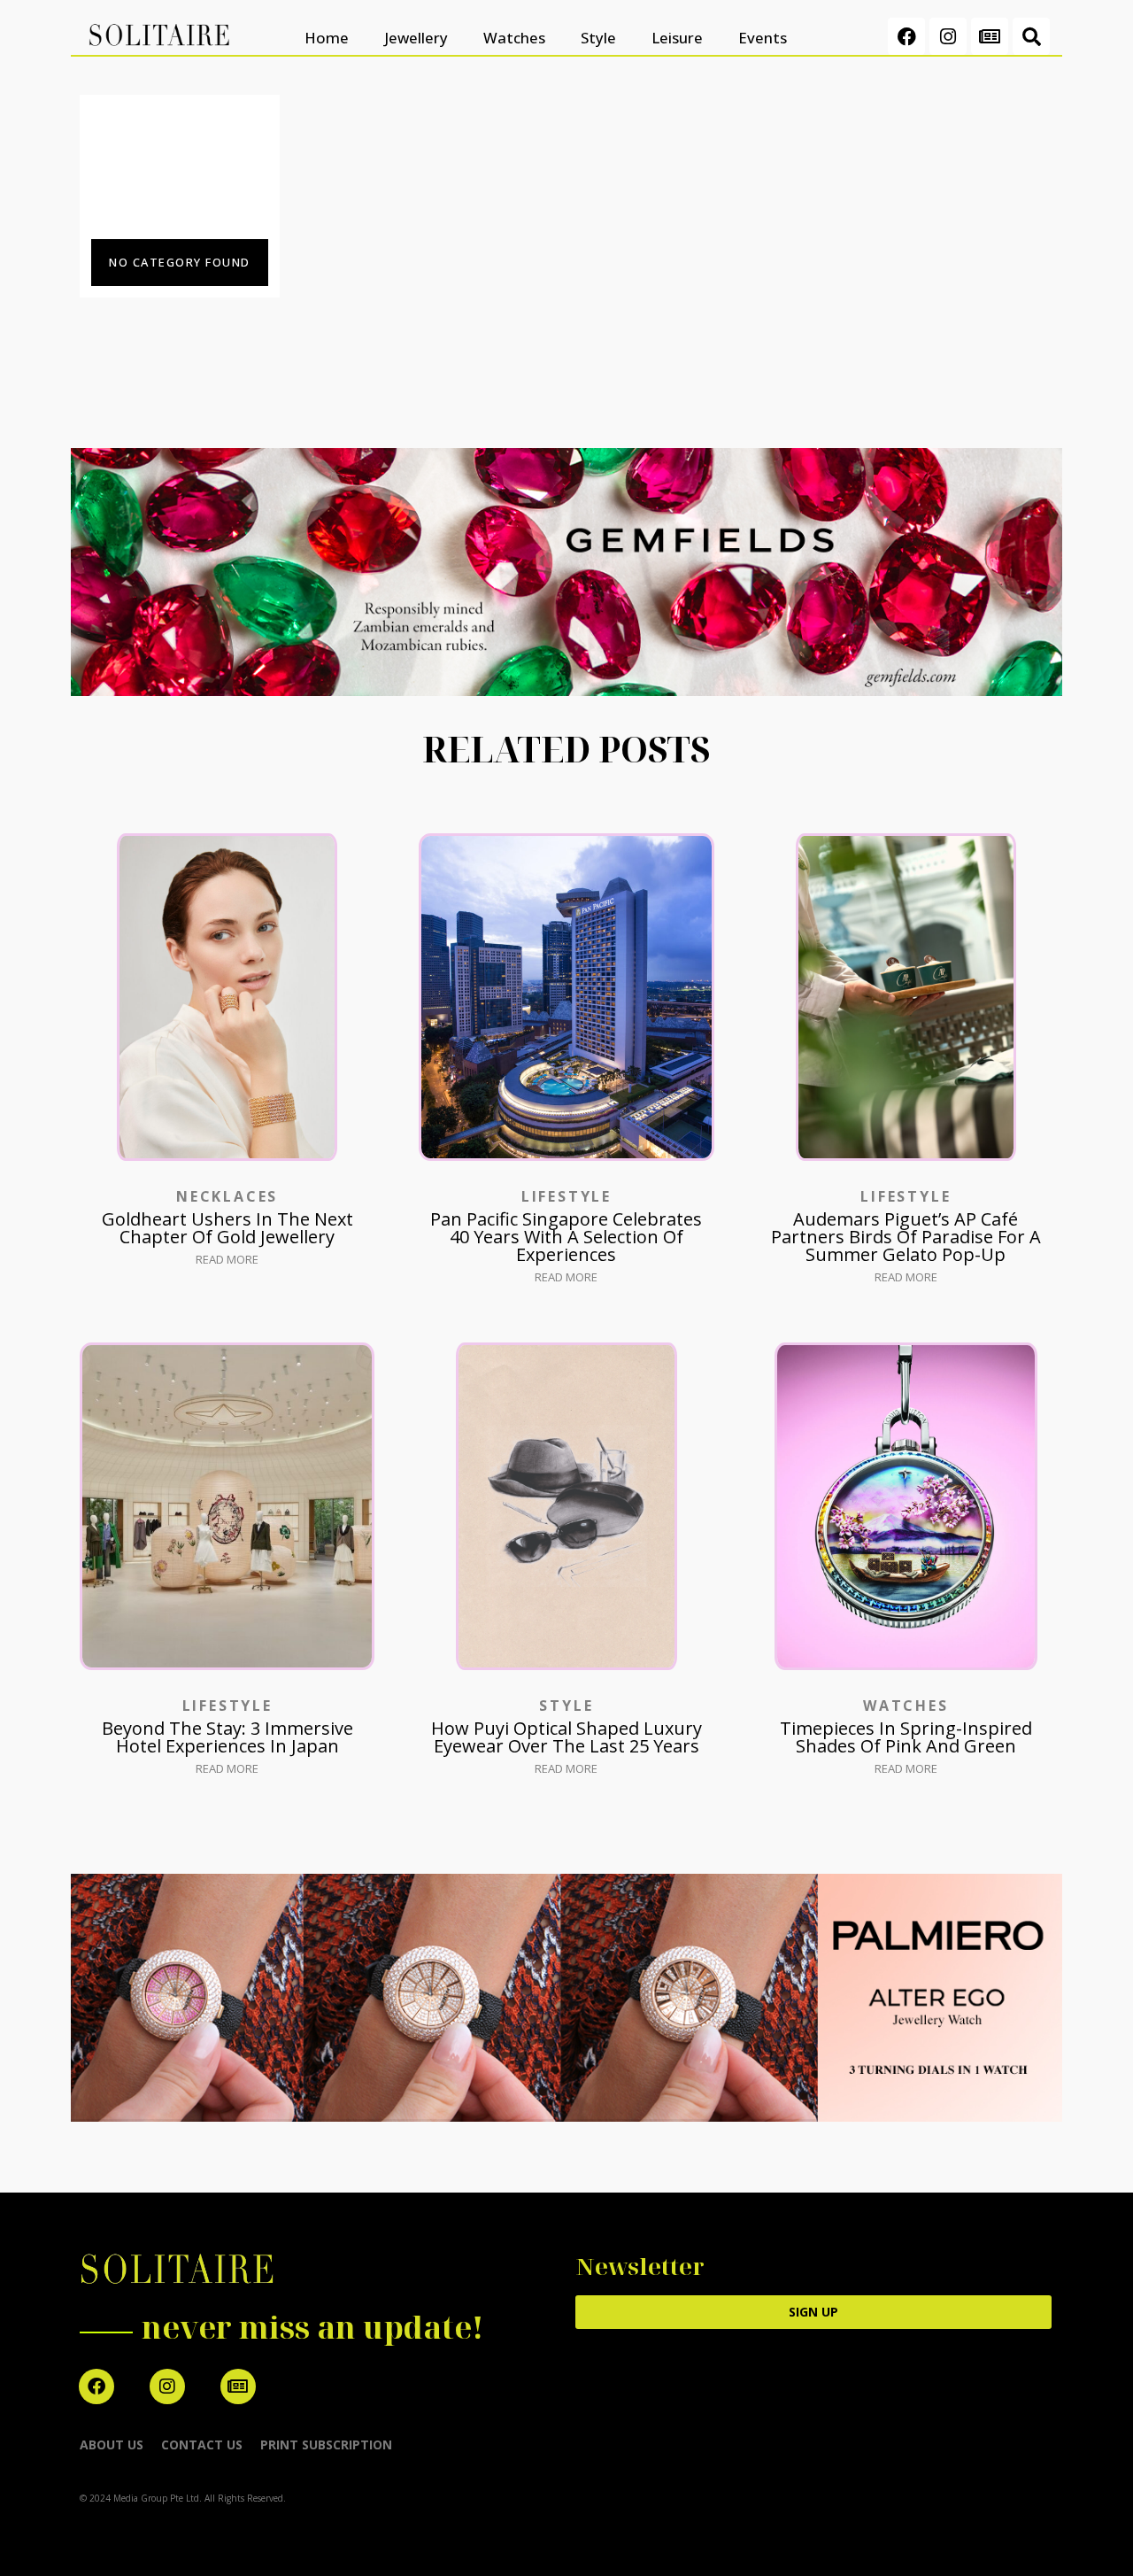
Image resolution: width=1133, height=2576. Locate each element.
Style (598, 38)
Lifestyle (566, 1196)
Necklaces (227, 1196)
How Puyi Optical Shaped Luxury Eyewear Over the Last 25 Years (566, 1737)
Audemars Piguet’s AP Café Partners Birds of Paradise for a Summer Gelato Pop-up (906, 1237)
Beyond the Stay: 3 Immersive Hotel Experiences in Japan (227, 1737)
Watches (514, 38)
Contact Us (202, 2444)
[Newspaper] (990, 36)
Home (327, 38)
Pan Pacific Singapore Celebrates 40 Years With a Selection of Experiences (566, 1237)
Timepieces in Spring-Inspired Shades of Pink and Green (906, 1737)
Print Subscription (326, 2444)
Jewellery (416, 38)
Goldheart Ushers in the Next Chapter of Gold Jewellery (227, 1228)
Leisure (677, 38)
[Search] (1031, 36)
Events (763, 38)
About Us (112, 2444)
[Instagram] (948, 36)
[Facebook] (906, 36)
